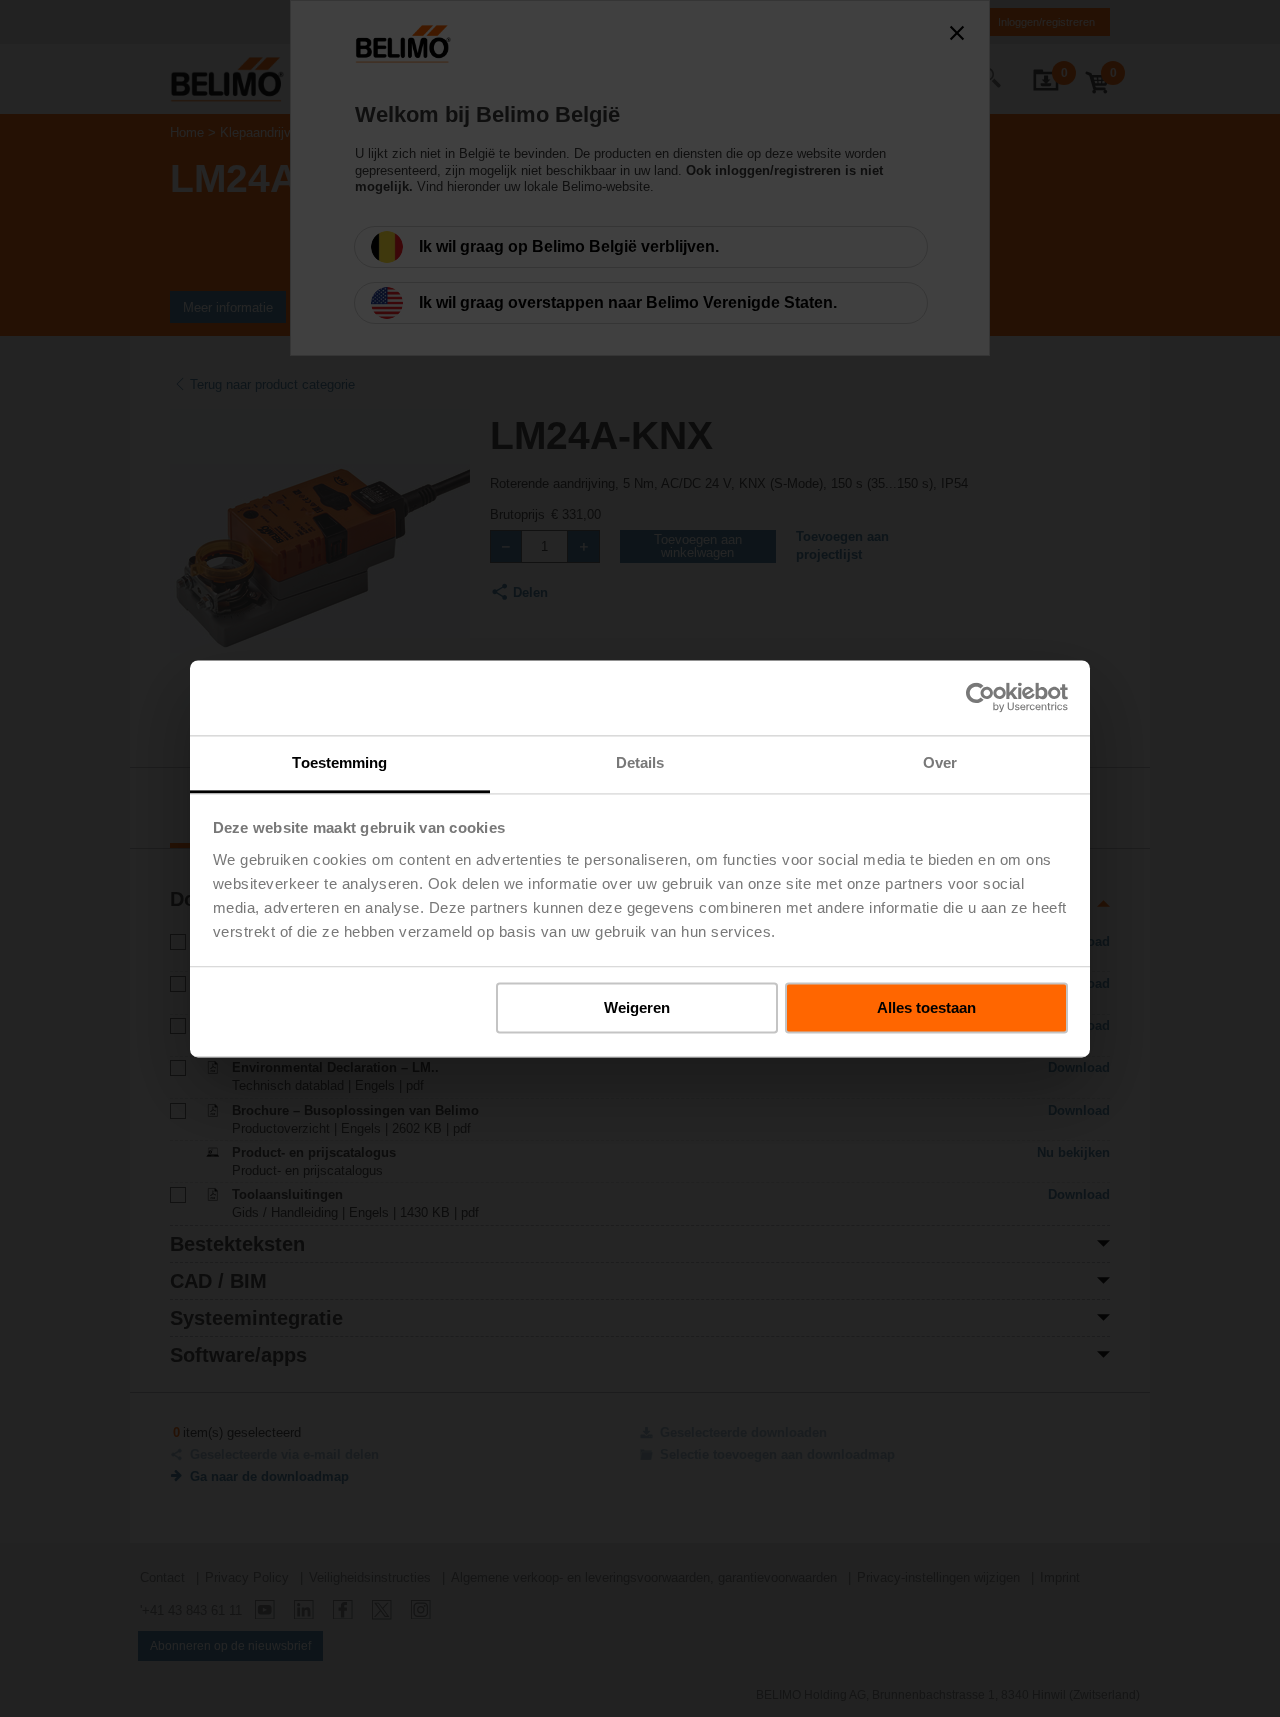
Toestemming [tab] (339, 762)
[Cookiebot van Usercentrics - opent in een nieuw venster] (980, 697)
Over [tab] (940, 762)
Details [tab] (640, 762)
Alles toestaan (926, 1007)
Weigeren (637, 1007)
